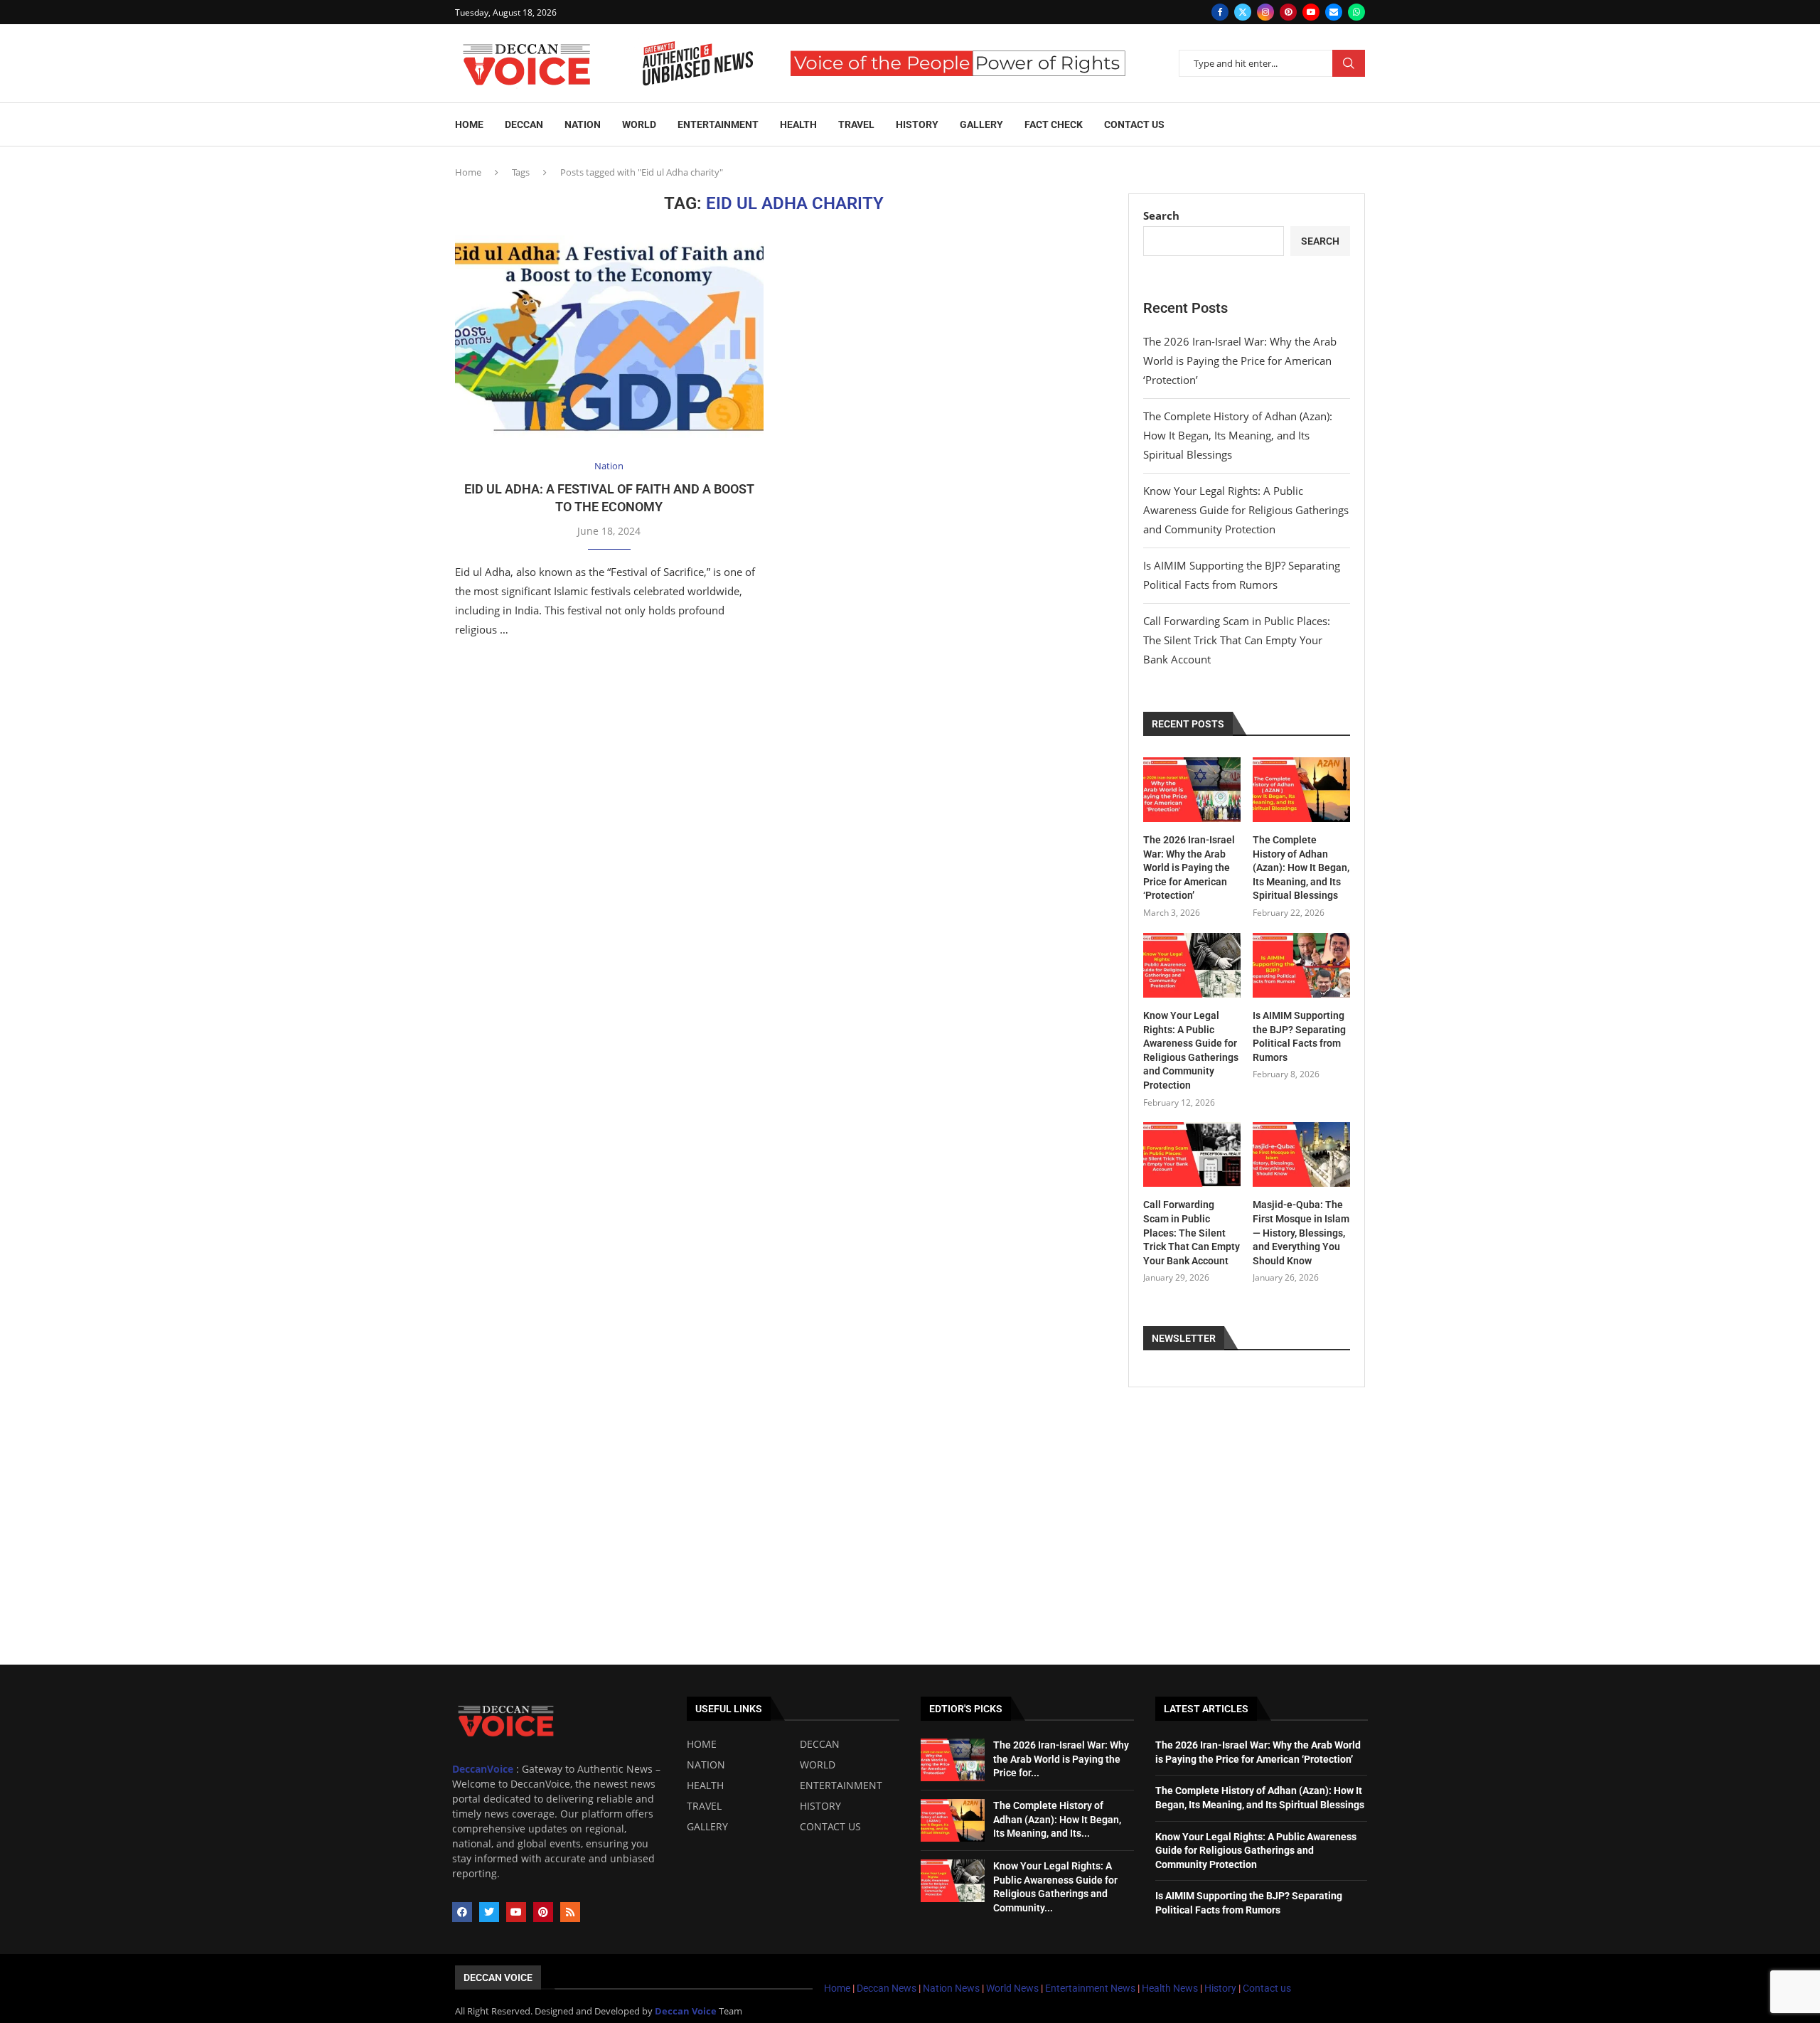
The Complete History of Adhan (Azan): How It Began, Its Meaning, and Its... (1057, 1819)
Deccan (524, 124)
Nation (583, 124)
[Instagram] (1265, 12)
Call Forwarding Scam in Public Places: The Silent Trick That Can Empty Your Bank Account (1237, 640)
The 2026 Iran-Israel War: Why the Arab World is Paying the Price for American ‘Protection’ (1240, 361)
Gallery (981, 124)
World (639, 124)
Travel (856, 124)
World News (1013, 1988)
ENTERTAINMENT (841, 1786)
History (917, 124)
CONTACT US (830, 1827)
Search (1349, 63)
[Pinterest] (1288, 12)
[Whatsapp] (1356, 12)
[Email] (1334, 12)
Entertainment (718, 124)
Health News (1171, 1988)
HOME (702, 1744)
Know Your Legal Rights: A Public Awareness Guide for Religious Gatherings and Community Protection (1246, 510)
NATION (706, 1765)
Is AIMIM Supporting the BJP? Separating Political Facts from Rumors (1299, 1036)
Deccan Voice (498, 1977)
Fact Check (1054, 124)
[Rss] (570, 1912)
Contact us (1134, 124)
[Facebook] (1220, 12)
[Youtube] (1311, 12)
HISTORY (820, 1806)
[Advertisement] (910, 1558)
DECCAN (820, 1744)
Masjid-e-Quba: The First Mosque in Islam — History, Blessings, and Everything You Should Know (1301, 1232)
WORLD (818, 1765)
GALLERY (707, 1827)
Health (798, 124)
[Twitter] (1243, 12)
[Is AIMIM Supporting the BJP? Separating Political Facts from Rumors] (1301, 965)
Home (469, 124)
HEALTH (705, 1786)
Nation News (951, 1988)
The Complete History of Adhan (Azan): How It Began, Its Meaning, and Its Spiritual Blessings (1238, 435)
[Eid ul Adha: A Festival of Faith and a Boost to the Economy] (609, 338)
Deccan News (887, 1988)
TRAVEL (704, 1806)
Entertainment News (1091, 1988)
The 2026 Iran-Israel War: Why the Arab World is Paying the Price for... (1061, 1759)
